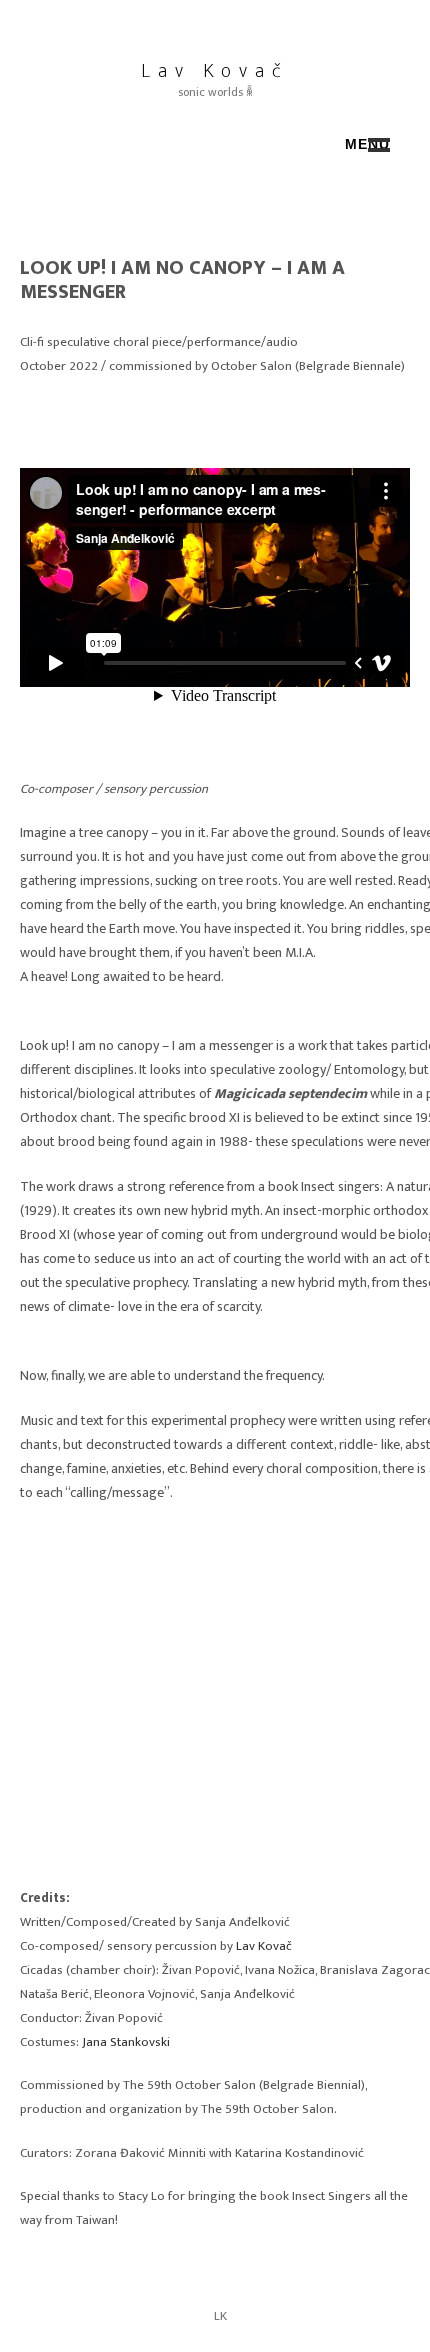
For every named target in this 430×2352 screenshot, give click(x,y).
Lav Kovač (215, 71)
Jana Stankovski (126, 2042)
